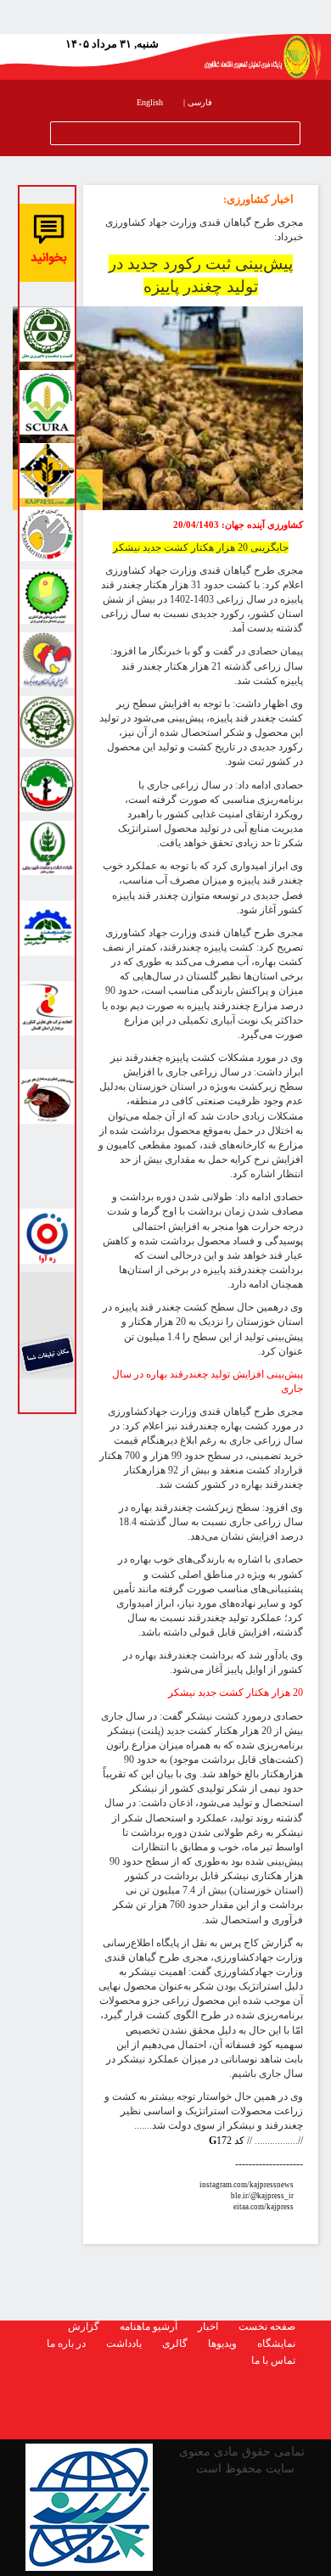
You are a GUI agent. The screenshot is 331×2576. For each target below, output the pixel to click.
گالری (175, 2343)
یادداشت (124, 2343)
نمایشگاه (276, 2343)
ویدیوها (222, 2343)
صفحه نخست (267, 2326)
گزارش (84, 2326)
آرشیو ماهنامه (149, 2326)
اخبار (208, 2326)
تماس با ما (273, 2360)
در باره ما (66, 2343)
